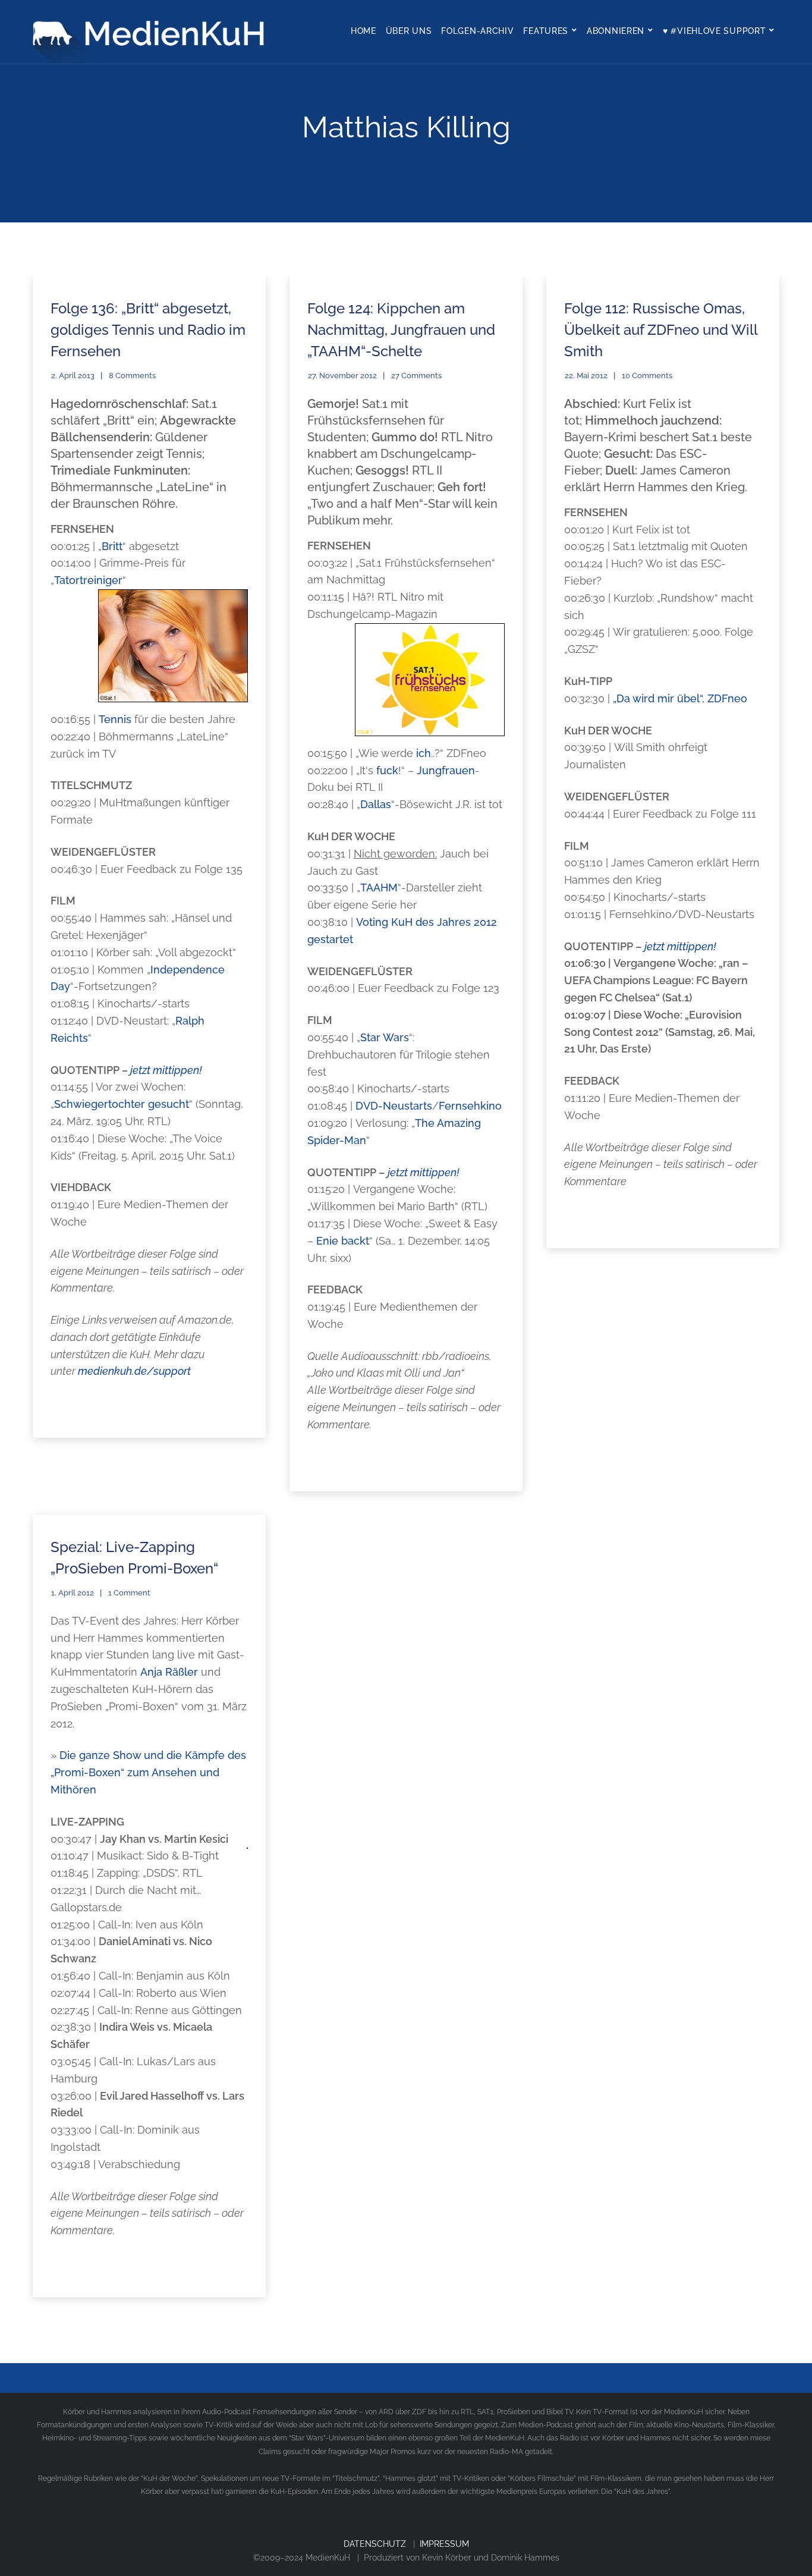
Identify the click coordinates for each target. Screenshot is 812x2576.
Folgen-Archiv (477, 31)
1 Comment (129, 1593)
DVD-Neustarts (394, 1106)
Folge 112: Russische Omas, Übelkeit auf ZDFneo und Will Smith (661, 330)
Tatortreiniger (88, 580)
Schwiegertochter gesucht (122, 1104)
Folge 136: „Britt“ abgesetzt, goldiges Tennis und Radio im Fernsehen (148, 330)
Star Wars (385, 1037)
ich (424, 753)
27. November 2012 (342, 376)
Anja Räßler (169, 1672)
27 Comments (416, 376)
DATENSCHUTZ (375, 2544)
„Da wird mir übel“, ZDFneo (680, 698)
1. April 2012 (73, 1593)
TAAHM (379, 888)
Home (363, 31)
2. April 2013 (73, 376)
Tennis (115, 719)
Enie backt (343, 1241)
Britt (112, 546)
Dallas (376, 804)
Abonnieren (616, 31)
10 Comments (647, 376)
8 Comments (132, 376)
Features (546, 31)
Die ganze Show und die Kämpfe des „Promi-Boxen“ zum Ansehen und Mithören (148, 1772)
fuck (387, 770)
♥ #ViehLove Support (714, 31)
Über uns (409, 31)
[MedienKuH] (152, 32)
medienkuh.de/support (134, 1371)
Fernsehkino (470, 1106)
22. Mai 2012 (586, 376)
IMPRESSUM (444, 2544)
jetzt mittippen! (166, 1070)
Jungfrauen (446, 770)
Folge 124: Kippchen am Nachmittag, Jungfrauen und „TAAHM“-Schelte (401, 330)
